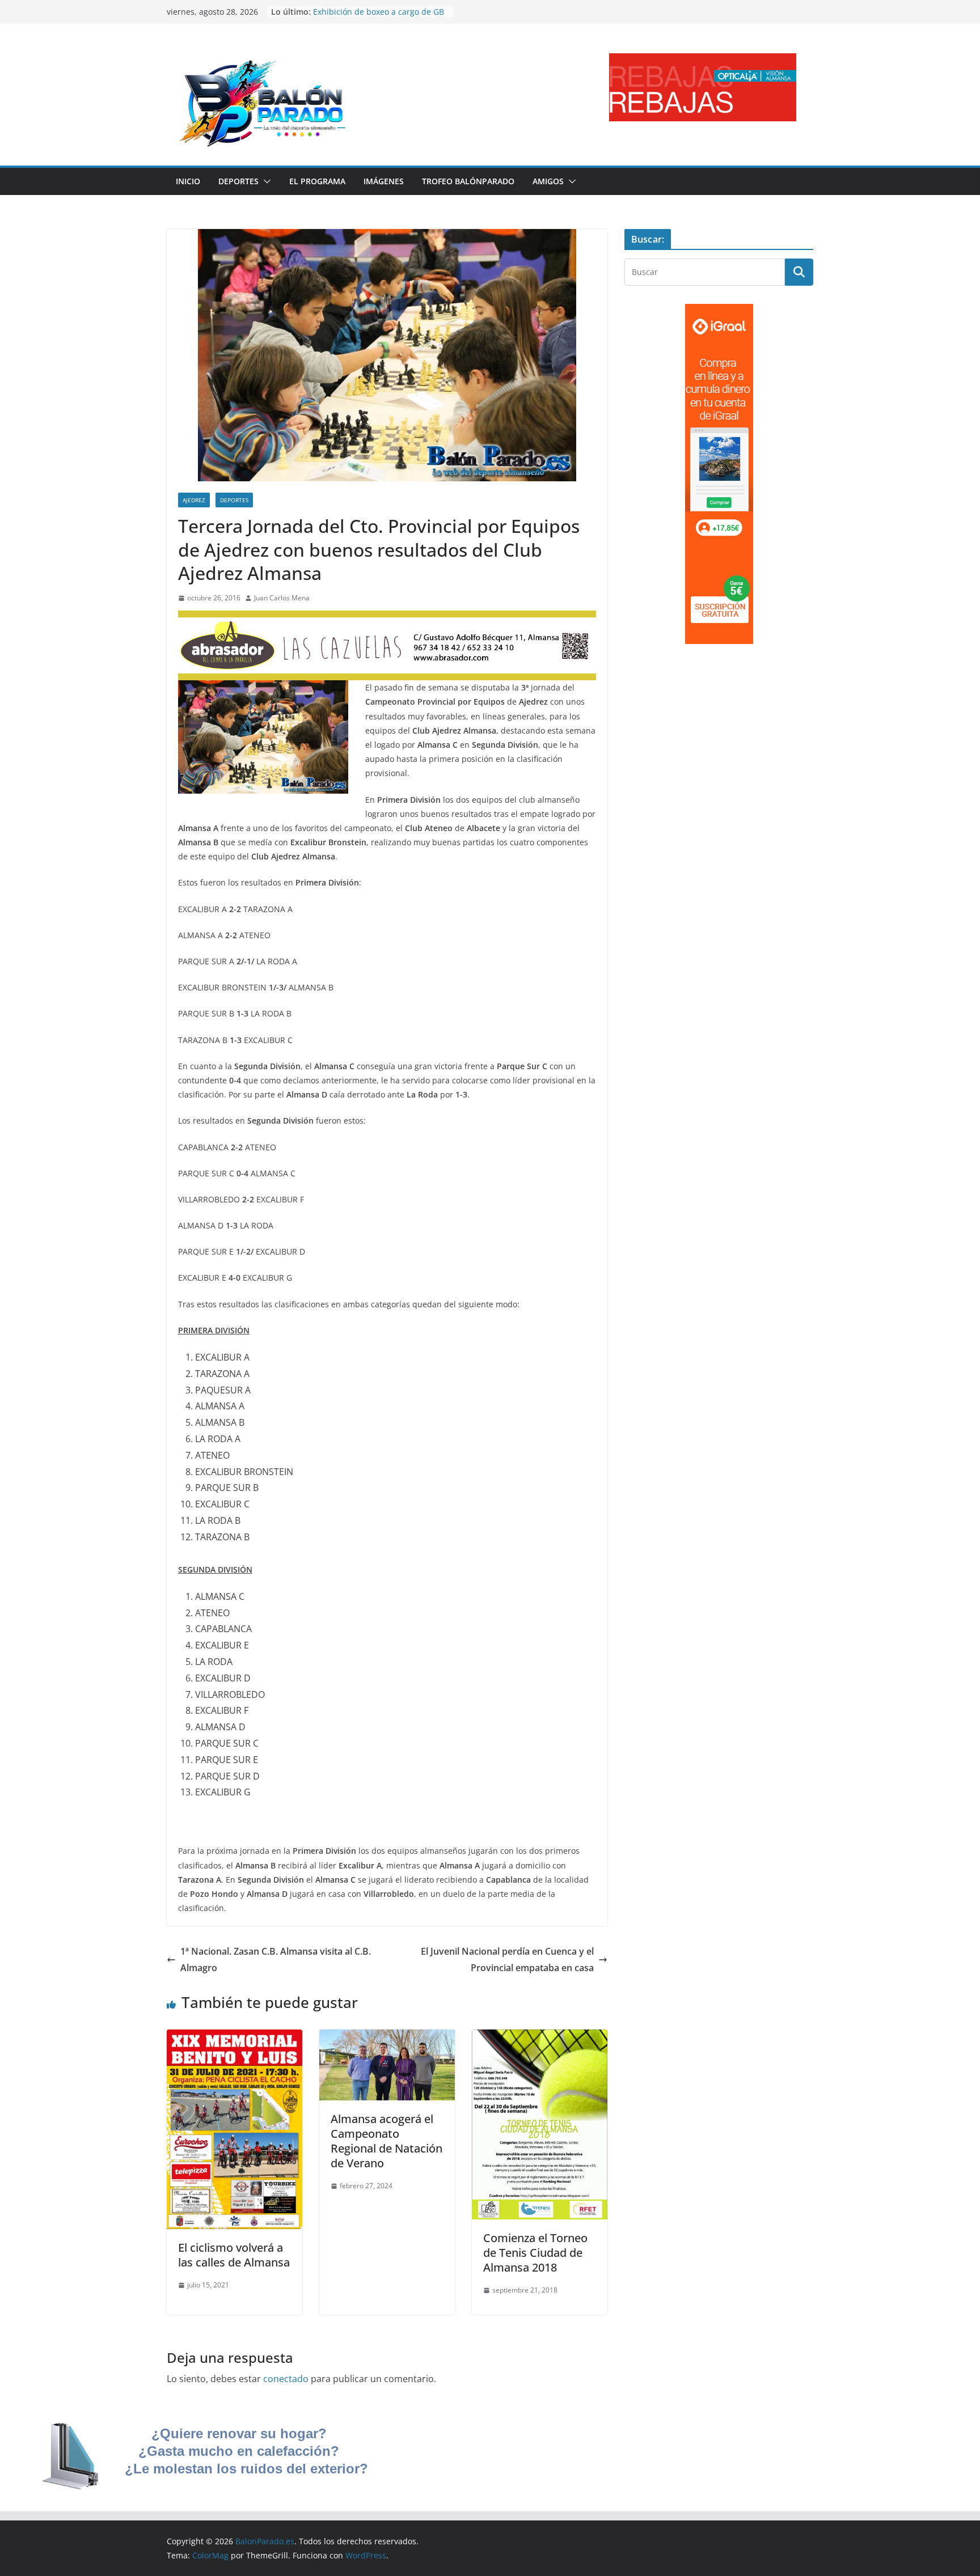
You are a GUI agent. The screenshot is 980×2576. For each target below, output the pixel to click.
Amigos (548, 181)
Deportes (238, 181)
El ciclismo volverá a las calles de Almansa (234, 2255)
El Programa (317, 181)
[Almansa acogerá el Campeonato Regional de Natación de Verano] (387, 2037)
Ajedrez (194, 500)
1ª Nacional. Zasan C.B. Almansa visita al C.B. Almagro (276, 1959)
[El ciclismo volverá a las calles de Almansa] (235, 2037)
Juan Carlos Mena (282, 598)
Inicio (188, 181)
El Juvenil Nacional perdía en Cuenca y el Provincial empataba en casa (507, 1959)
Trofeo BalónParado (468, 181)
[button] (265, 181)
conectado (286, 2379)
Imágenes (384, 181)
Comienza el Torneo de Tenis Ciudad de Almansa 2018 (535, 2253)
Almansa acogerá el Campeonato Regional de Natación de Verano (386, 2141)
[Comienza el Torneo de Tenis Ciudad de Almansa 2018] (540, 2037)
